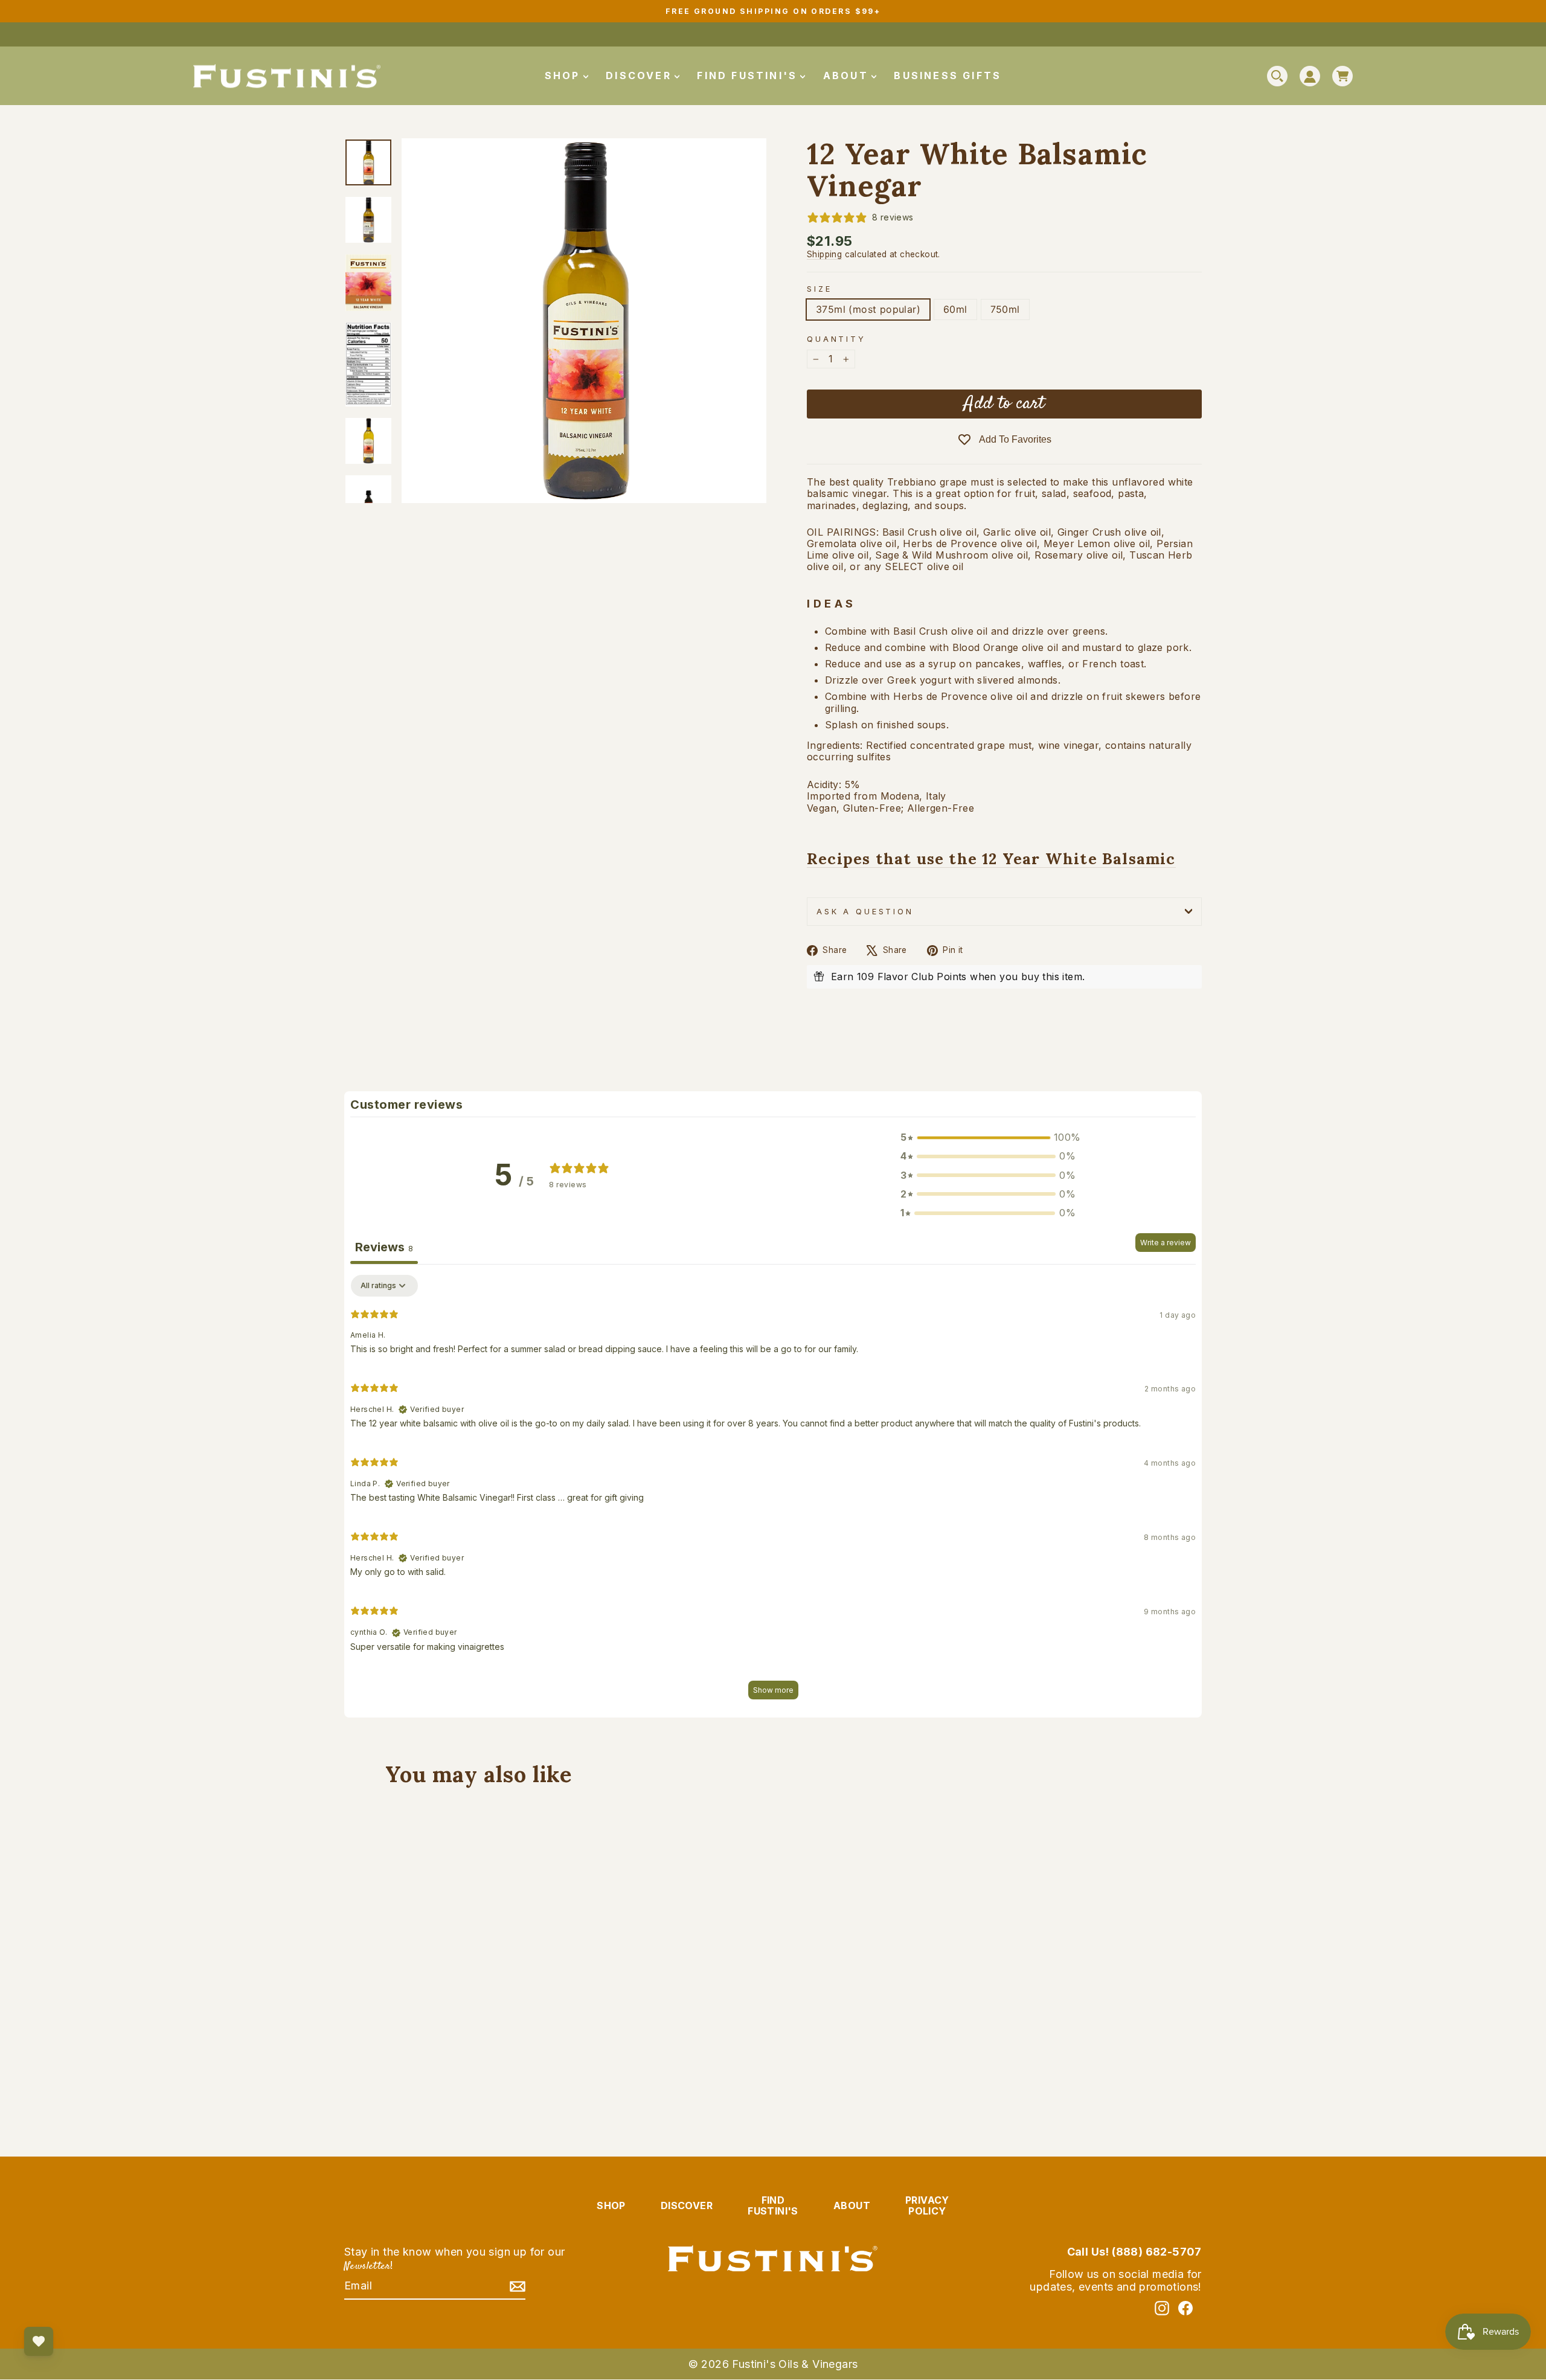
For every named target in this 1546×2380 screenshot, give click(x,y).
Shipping (824, 254)
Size (819, 289)
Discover (641, 75)
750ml (1005, 309)
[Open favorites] (39, 2341)
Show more (773, 1690)
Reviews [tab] (384, 1247)
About (848, 75)
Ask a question (865, 912)
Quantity (836, 339)
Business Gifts (948, 75)
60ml (955, 309)
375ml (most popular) (868, 309)
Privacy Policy (927, 2205)
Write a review (1166, 1243)
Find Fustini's (749, 75)
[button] (988, 1137)
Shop (565, 75)
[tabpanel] (773, 1493)
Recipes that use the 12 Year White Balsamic (991, 859)
